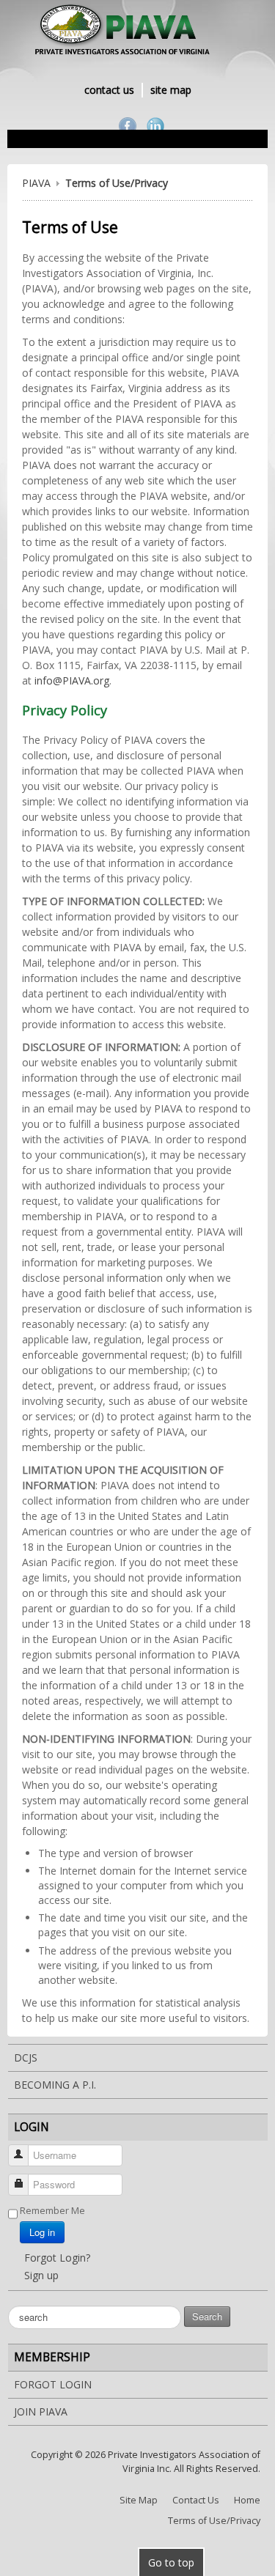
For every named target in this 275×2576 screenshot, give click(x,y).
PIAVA (36, 183)
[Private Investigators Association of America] (138, 32)
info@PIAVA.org (72, 680)
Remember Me (52, 2210)
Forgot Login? (57, 2258)
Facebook (128, 126)
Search (207, 2316)
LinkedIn (155, 126)
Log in (42, 2232)
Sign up (41, 2275)
